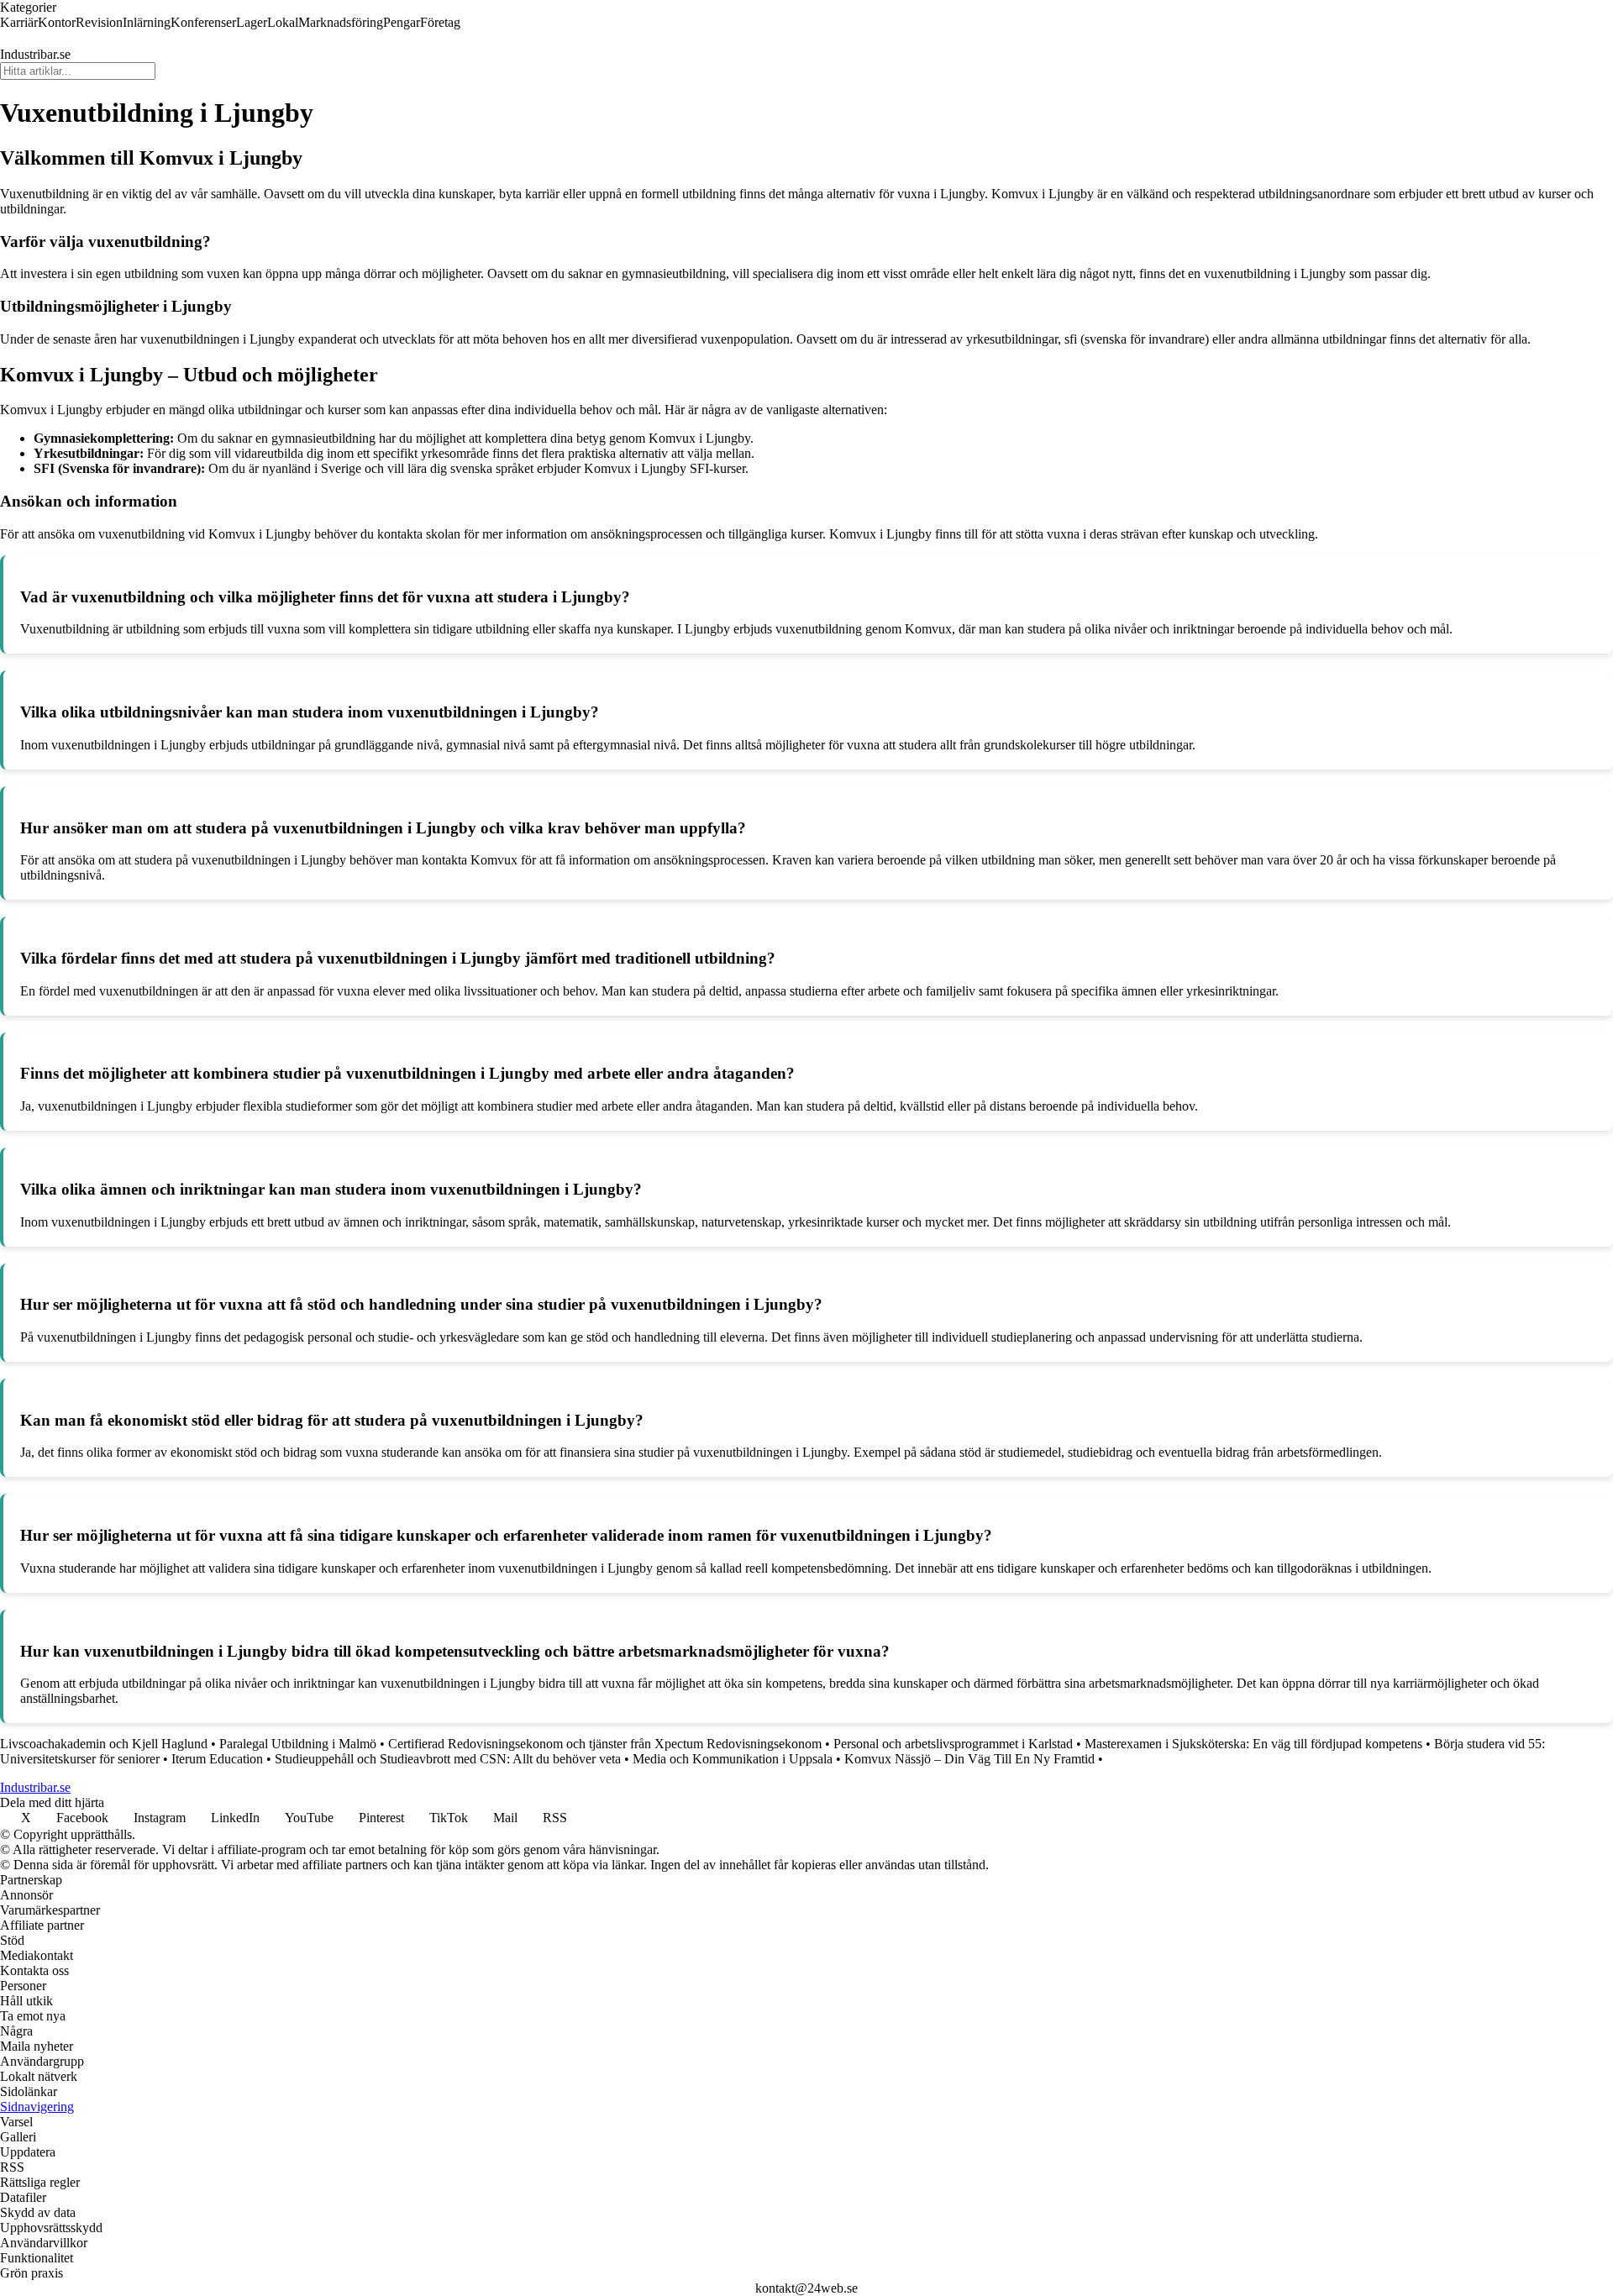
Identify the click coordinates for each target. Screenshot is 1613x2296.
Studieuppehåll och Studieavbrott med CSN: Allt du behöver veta (448, 1759)
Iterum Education (217, 1759)
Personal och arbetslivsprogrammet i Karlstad (953, 1744)
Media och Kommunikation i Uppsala (733, 1759)
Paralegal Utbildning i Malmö (298, 1744)
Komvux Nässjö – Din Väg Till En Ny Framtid (969, 1759)
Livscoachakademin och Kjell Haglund (104, 1744)
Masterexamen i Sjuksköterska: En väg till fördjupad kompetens (1253, 1744)
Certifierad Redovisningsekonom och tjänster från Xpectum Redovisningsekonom (605, 1744)
